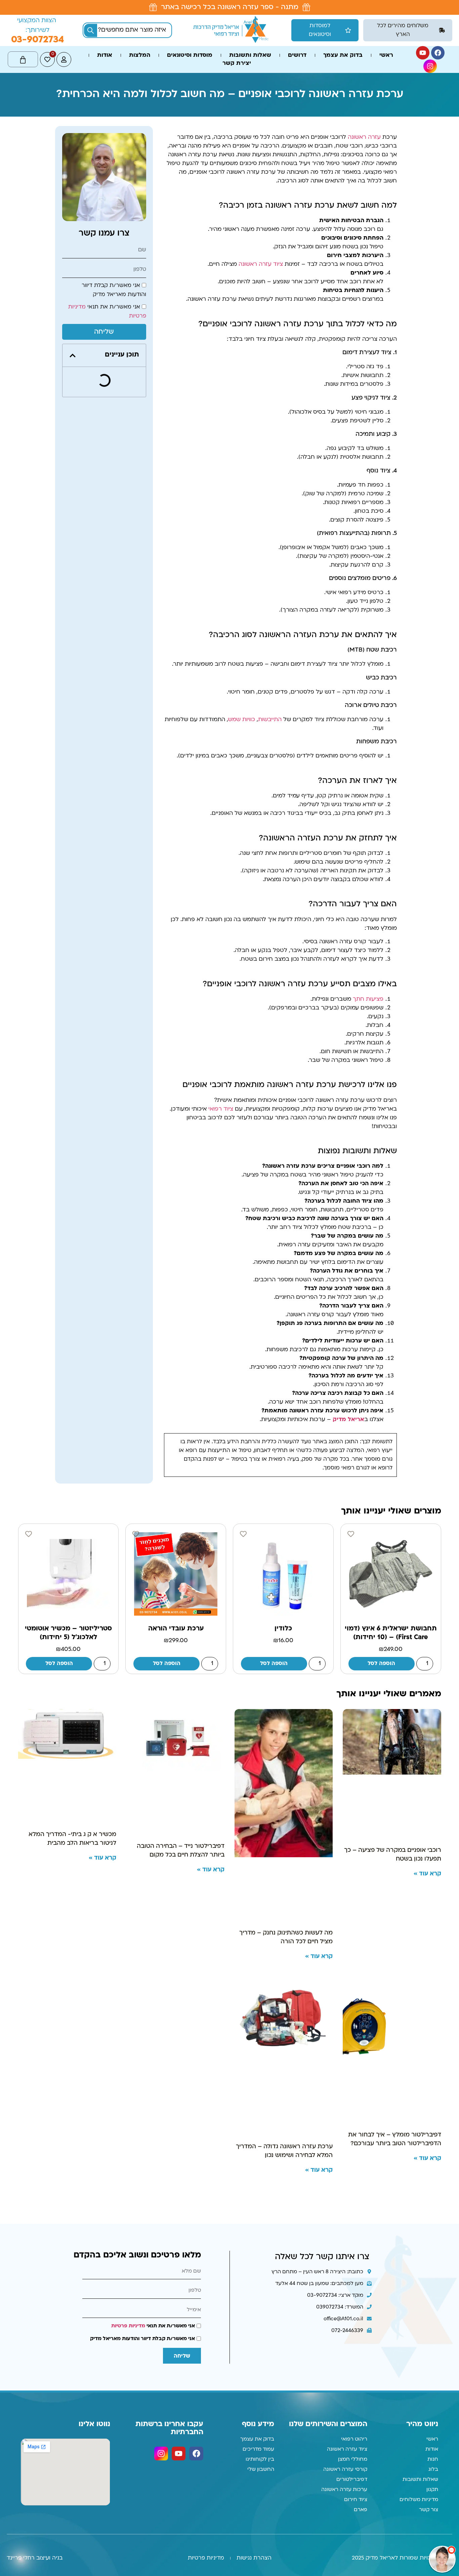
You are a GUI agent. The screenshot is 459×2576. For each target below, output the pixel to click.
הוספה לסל (381, 1627)
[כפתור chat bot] (442, 2559)
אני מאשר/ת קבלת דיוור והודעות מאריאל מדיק (142, 2302)
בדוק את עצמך (343, 24)
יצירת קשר (237, 32)
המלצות (140, 24)
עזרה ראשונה (364, 101)
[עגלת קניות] (23, 28)
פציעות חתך (368, 963)
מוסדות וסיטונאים (190, 24)
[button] (73, 319)
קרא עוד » (427, 1837)
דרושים (297, 24)
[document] (229, 2558)
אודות (105, 24)
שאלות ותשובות (250, 24)
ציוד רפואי (221, 1073)
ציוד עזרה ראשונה (261, 228)
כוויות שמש (242, 683)
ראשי (386, 24)
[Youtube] (423, 22)
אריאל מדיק (348, 1383)
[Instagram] (430, 35)
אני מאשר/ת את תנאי (153, 2290)
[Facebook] (438, 22)
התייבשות (270, 683)
